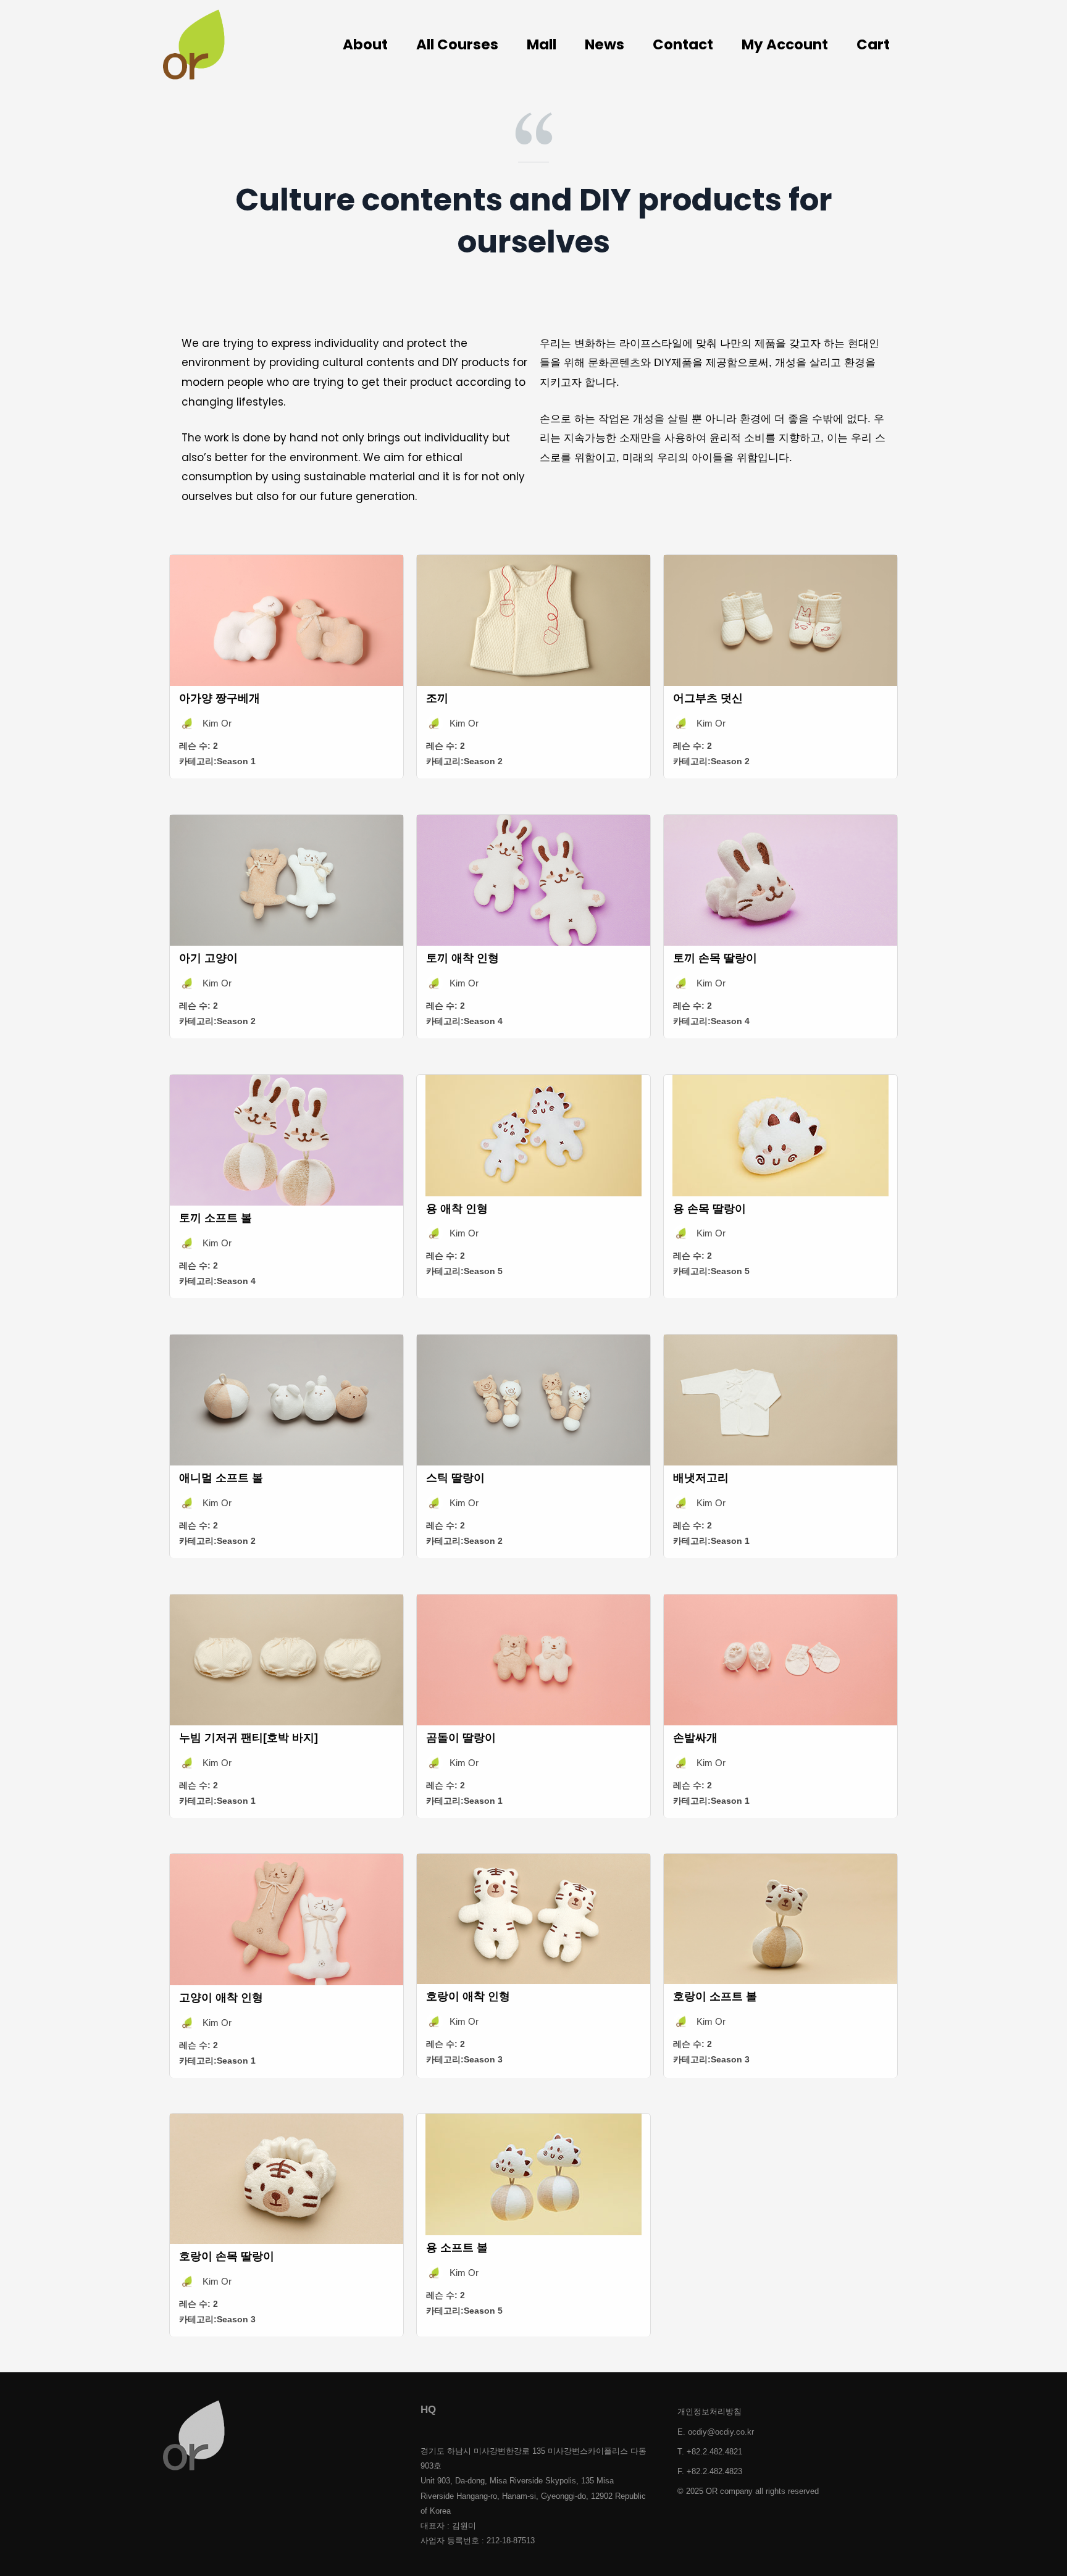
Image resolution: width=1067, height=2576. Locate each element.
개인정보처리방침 (709, 2411)
